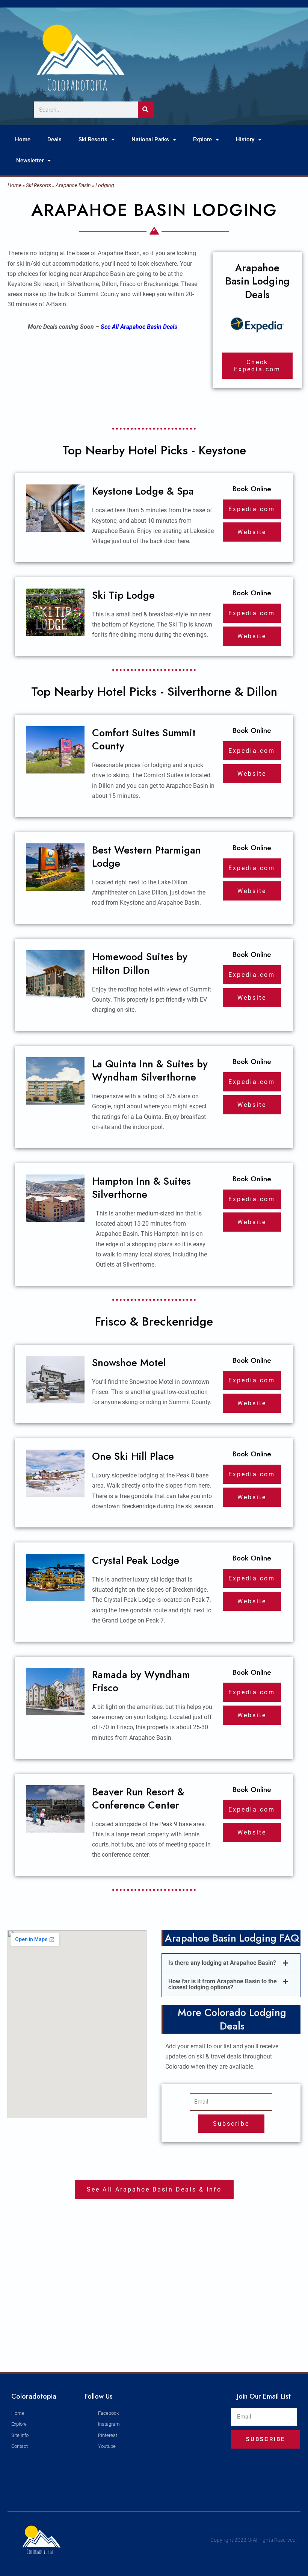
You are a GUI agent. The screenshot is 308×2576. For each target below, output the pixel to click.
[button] (231, 1963)
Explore (202, 139)
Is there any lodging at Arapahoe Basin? (222, 1963)
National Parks (150, 139)
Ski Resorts (93, 139)
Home (23, 139)
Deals (54, 139)
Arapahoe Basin (73, 185)
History (245, 139)
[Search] (146, 110)
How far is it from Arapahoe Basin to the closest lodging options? (223, 1984)
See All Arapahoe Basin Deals (139, 327)
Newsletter (30, 160)
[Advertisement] (154, 2297)
